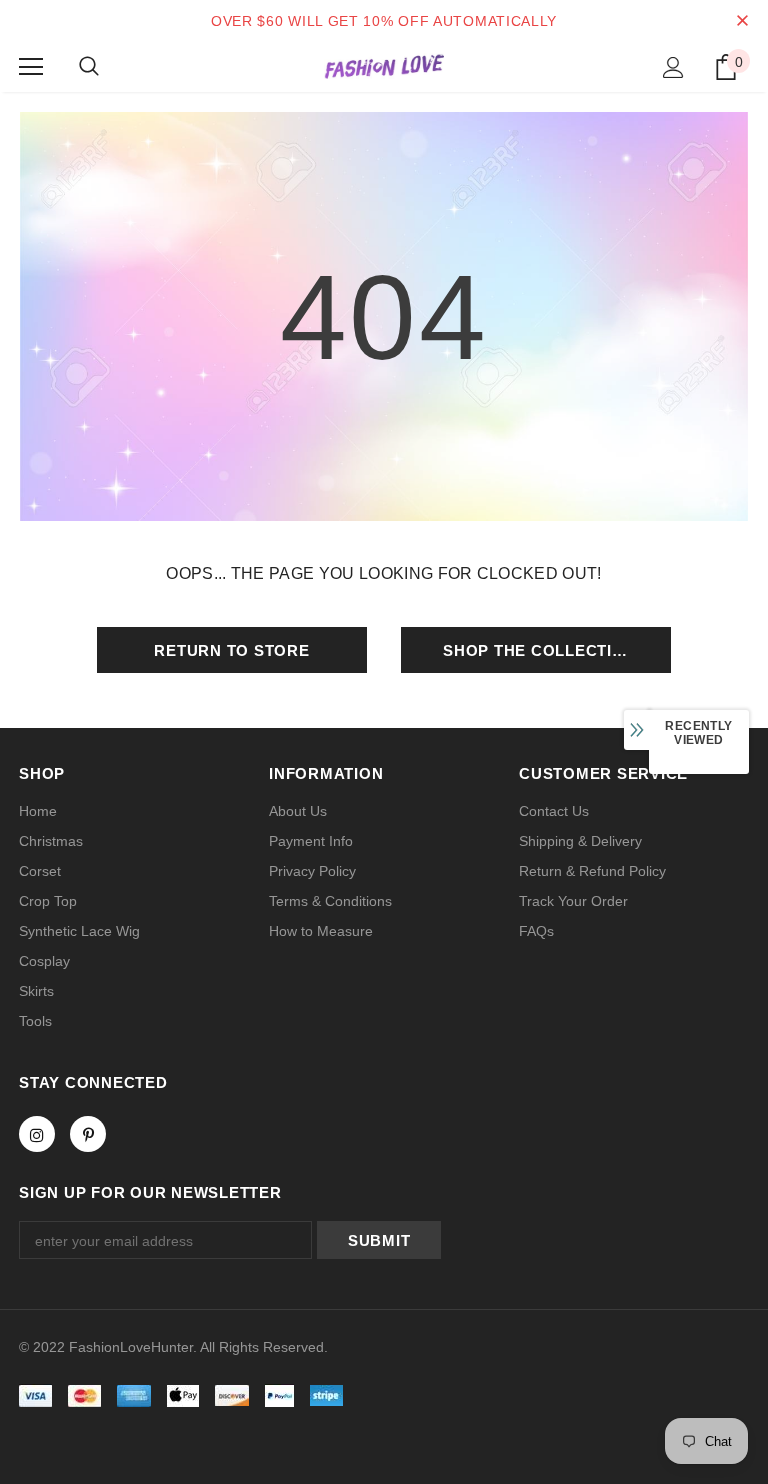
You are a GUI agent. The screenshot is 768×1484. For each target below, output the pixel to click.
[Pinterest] (88, 1134)
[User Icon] (673, 67)
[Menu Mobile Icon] (31, 67)
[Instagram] (37, 1134)
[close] (742, 21)
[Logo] (384, 66)
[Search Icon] (89, 67)
